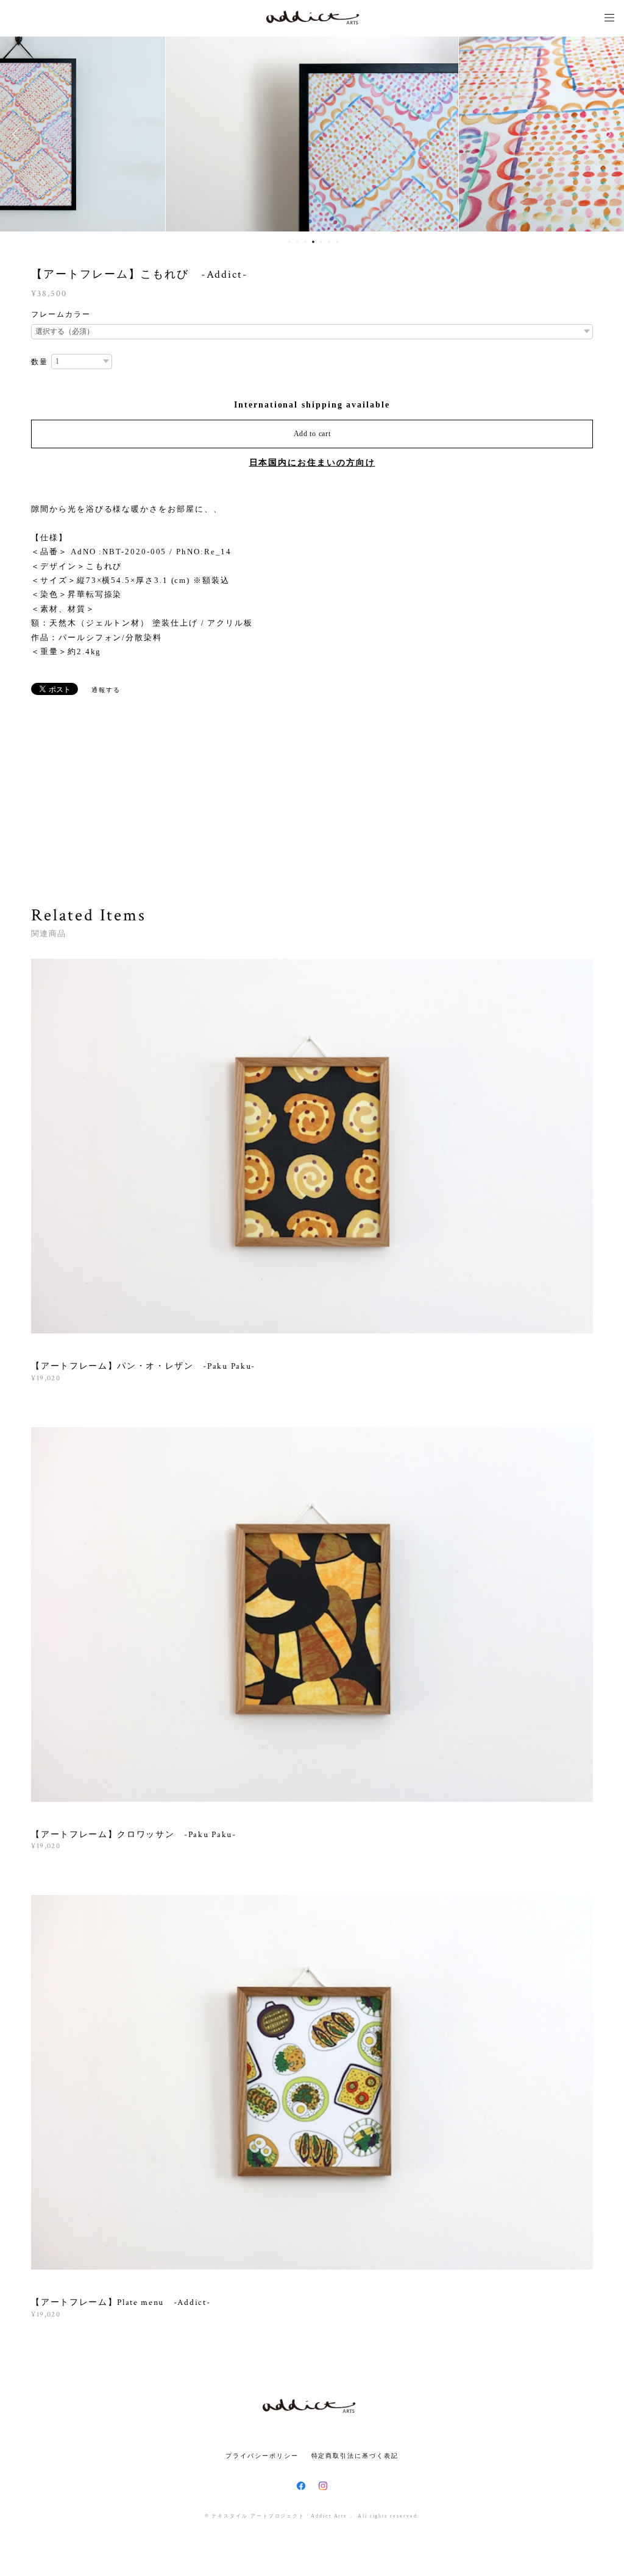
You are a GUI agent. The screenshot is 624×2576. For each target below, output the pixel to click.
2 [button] (297, 242)
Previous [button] (18, 134)
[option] (312, 134)
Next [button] (606, 134)
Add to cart (312, 434)
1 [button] (289, 242)
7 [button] (337, 242)
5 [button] (321, 242)
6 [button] (329, 242)
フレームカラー (61, 314)
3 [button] (305, 242)
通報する (106, 690)
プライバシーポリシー (262, 2456)
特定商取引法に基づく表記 (355, 2456)
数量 (40, 362)
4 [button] (313, 242)
